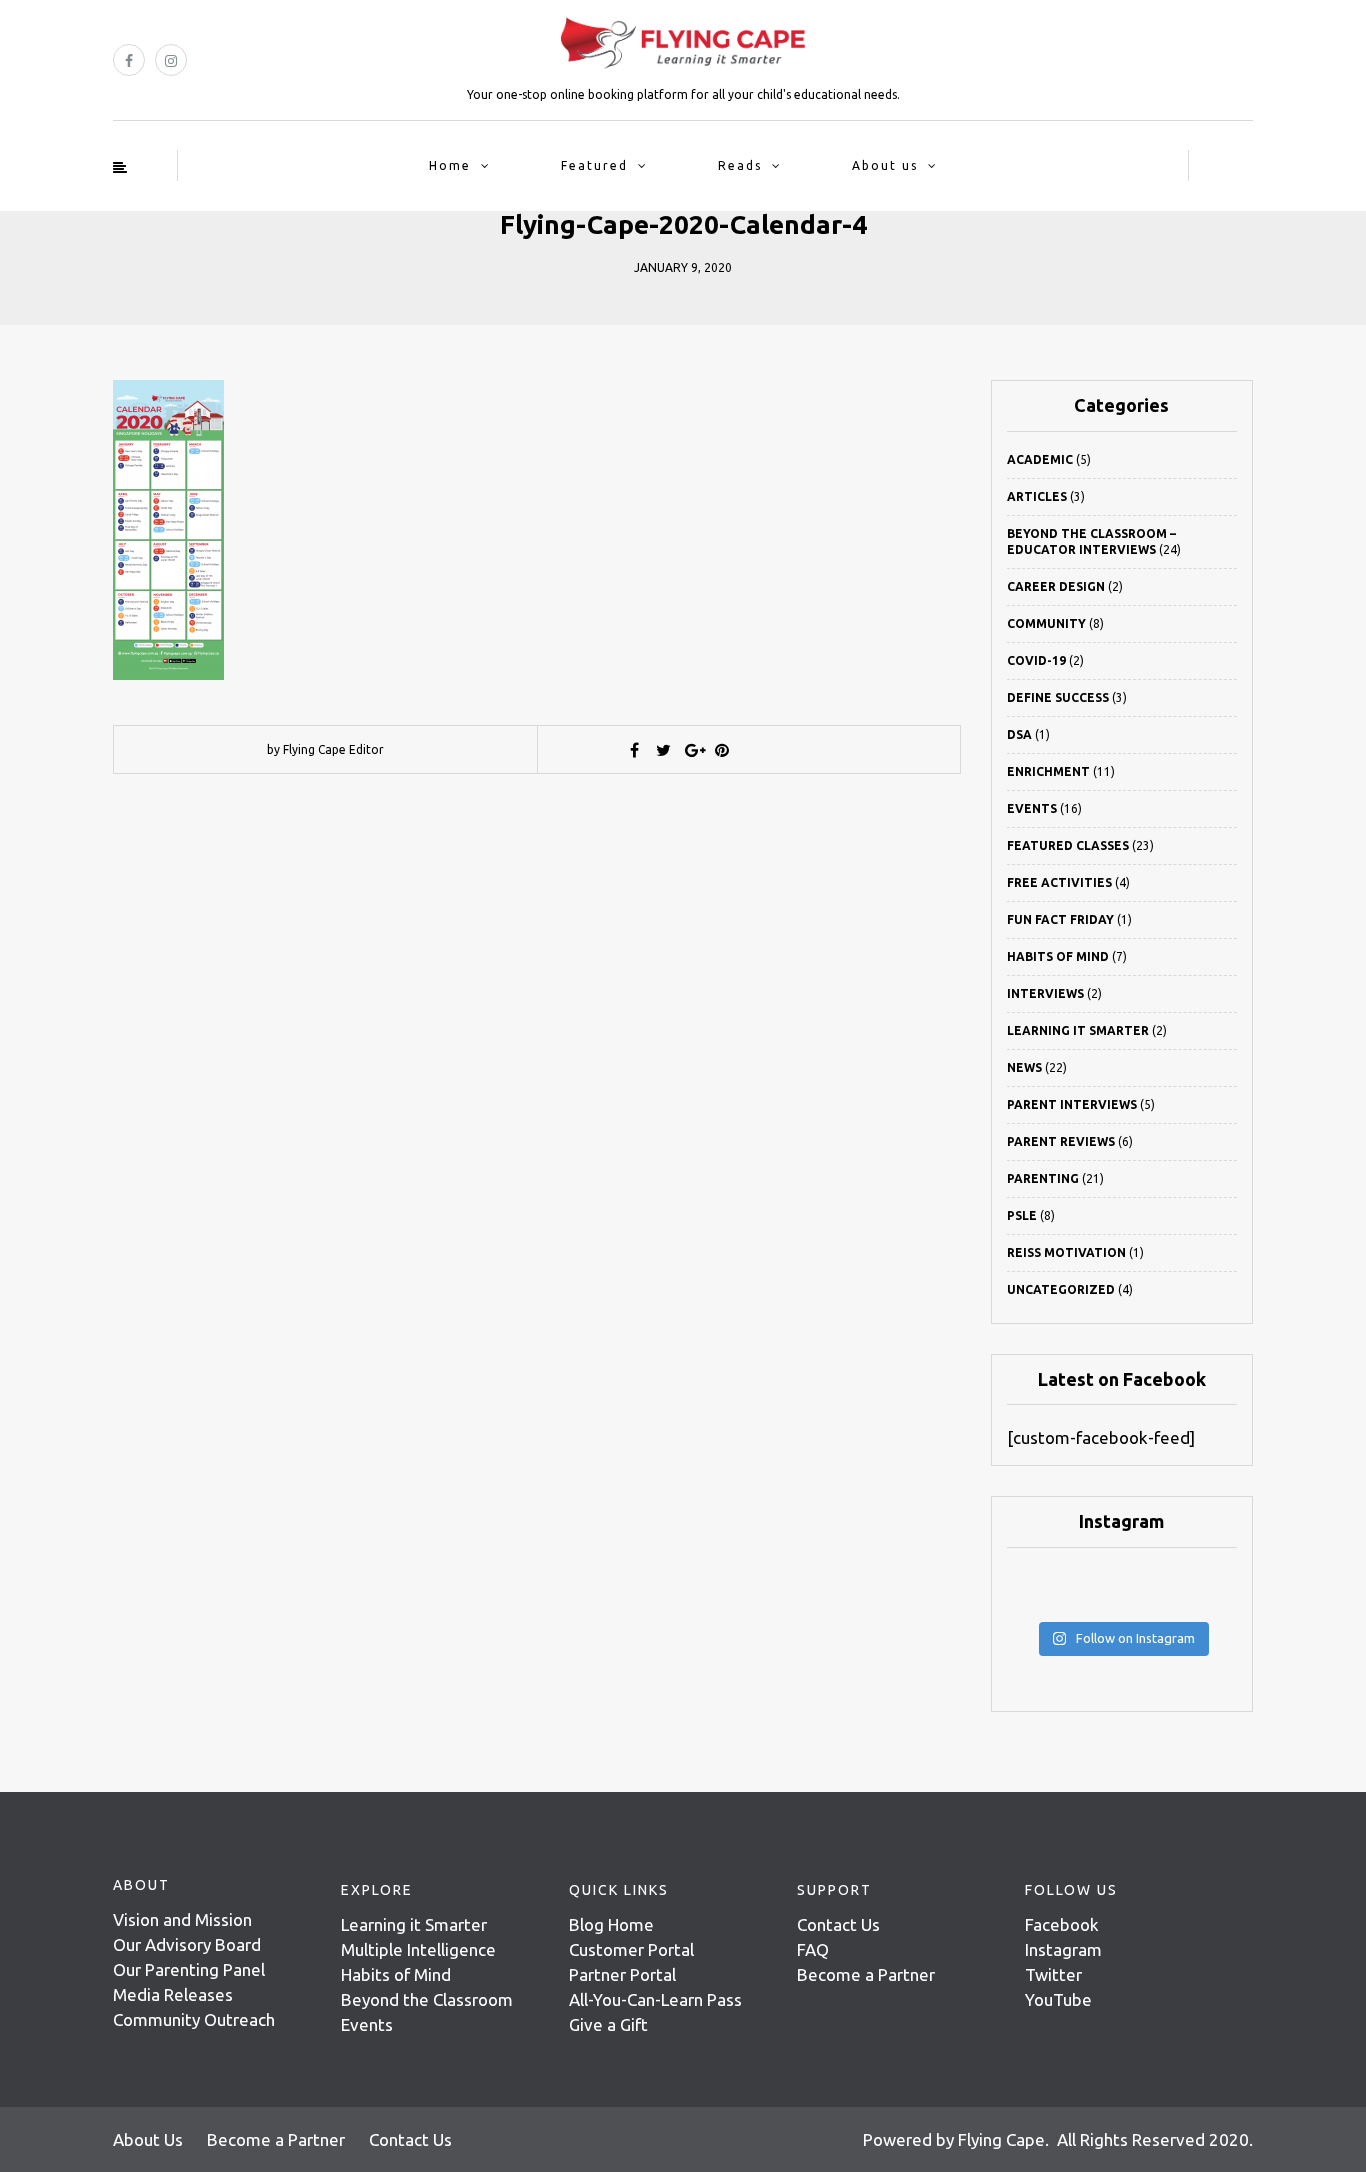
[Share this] (635, 750)
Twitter (1053, 1974)
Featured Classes (1068, 845)
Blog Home (611, 1924)
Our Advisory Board (187, 1944)
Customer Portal (631, 1949)
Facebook (1062, 1924)
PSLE (1022, 1215)
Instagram (1063, 1949)
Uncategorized (1061, 1289)
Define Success (1058, 697)
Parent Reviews (1061, 1141)
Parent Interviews (1072, 1104)
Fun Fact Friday (1060, 919)
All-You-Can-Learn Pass (655, 1999)
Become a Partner (866, 1974)
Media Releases (173, 1994)
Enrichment (1048, 771)
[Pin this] (722, 750)
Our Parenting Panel (189, 1969)
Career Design (1056, 586)
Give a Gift (608, 2024)
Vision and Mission (182, 1919)
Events (1032, 808)
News (1024, 1067)
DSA (1019, 734)
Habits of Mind (1058, 956)
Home (450, 165)
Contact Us (838, 1924)
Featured (594, 165)
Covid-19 (1036, 660)
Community (1046, 623)
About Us (148, 2139)
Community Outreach (194, 2019)
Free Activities (1059, 882)
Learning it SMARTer (1078, 1030)
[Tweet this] (664, 750)
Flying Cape (1001, 2139)
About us (885, 165)
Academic (1040, 459)
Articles (1037, 496)
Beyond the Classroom (427, 1999)
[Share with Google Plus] (693, 750)
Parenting (1043, 1178)
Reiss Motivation (1066, 1252)
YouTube (1058, 1999)
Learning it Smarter (414, 1924)
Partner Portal (622, 1974)
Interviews (1045, 993)
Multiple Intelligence (418, 1949)
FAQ (813, 1949)
